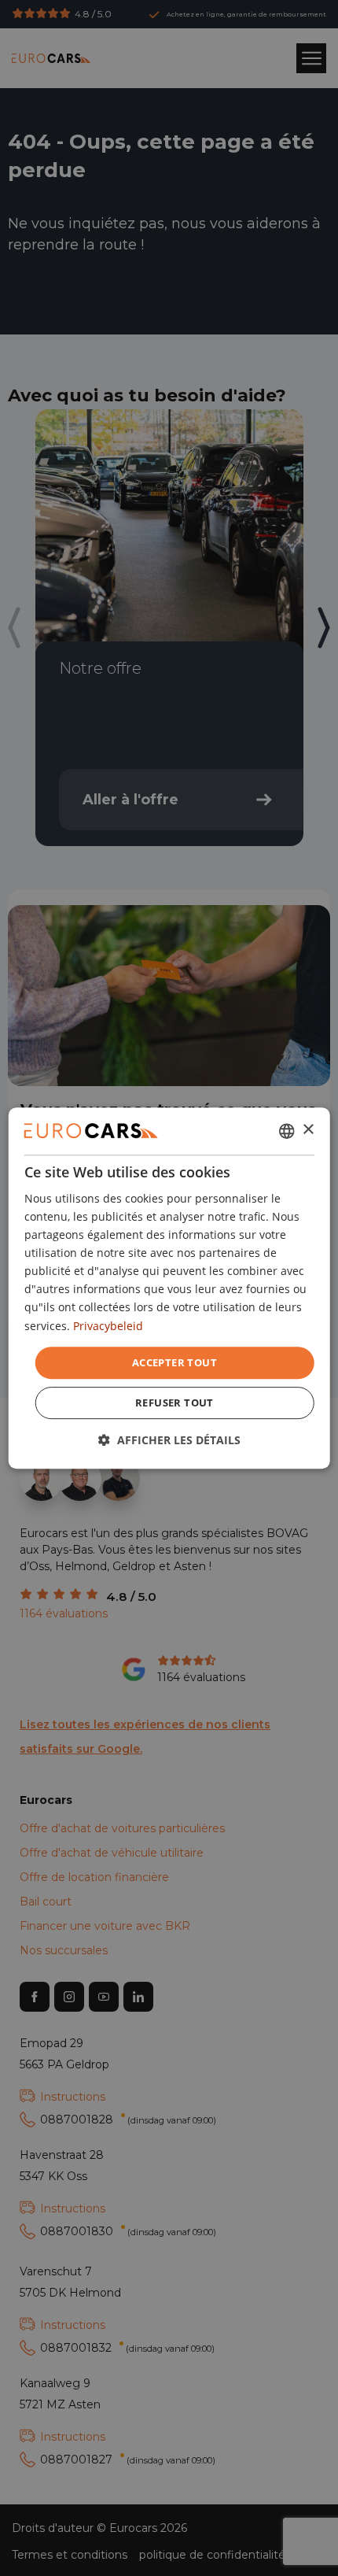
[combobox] (286, 1131)
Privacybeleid (108, 1326)
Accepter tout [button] (175, 1362)
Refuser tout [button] (175, 1403)
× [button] (308, 1130)
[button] (169, 1440)
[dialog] (169, 1288)
